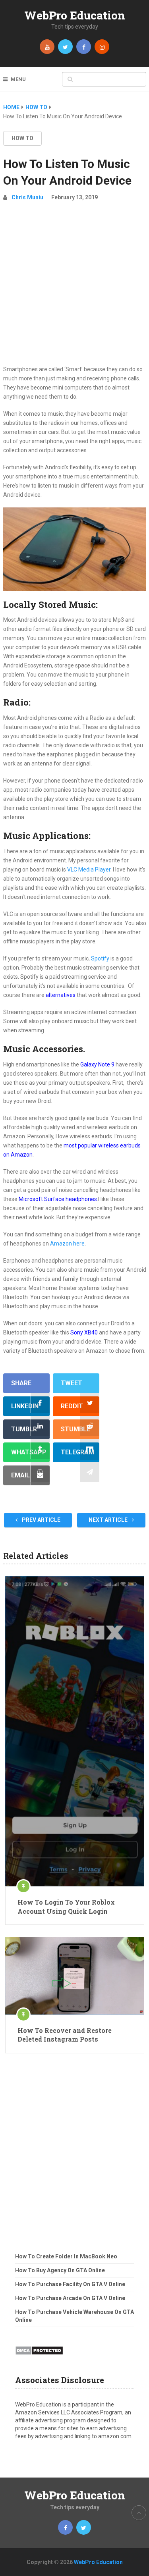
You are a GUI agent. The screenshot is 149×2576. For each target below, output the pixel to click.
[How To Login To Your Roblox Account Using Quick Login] (75, 1731)
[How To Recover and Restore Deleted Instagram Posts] (75, 1976)
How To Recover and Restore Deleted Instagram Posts (65, 2035)
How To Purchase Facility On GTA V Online (70, 2284)
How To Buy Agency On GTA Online (60, 2270)
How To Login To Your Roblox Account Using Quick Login (66, 1906)
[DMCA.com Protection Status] (39, 2357)
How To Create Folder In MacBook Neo (66, 2256)
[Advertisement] (74, 286)
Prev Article (41, 1520)
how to (22, 138)
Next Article (109, 1520)
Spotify (100, 958)
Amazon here (67, 1244)
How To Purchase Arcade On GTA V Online (70, 2298)
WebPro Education (75, 15)
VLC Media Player (89, 870)
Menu (18, 79)
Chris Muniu (27, 197)
